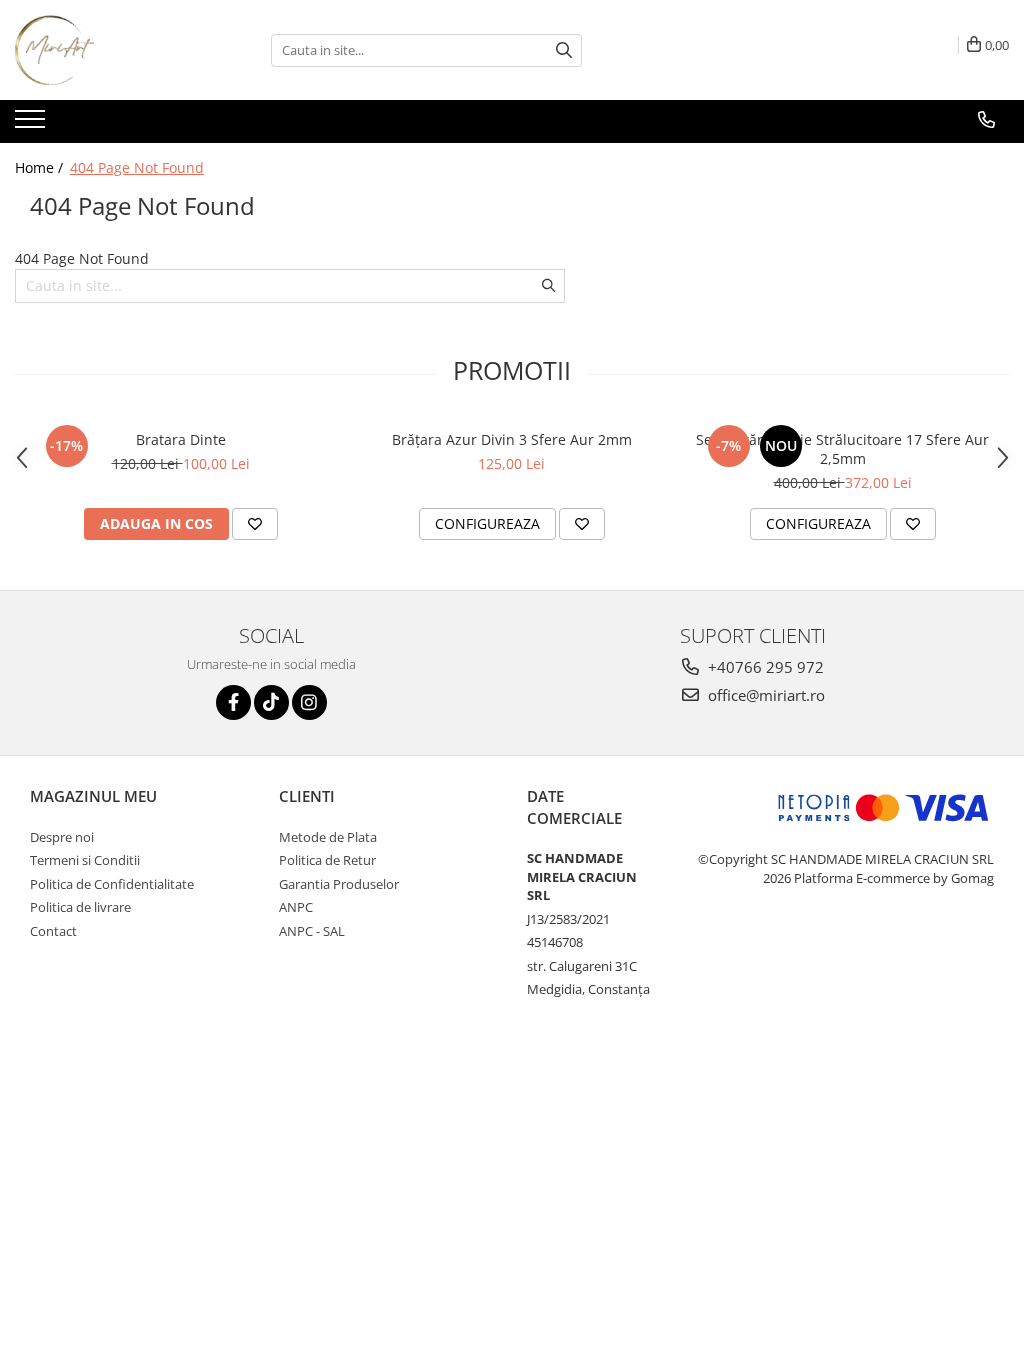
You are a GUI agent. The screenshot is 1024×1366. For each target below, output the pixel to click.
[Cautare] (564, 50)
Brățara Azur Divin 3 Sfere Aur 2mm (512, 439)
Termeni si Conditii (85, 860)
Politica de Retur (327, 860)
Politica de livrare (80, 907)
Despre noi (62, 837)
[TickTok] (271, 702)
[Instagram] (309, 702)
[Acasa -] (115, 50)
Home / (41, 167)
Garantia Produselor (339, 884)
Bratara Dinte (181, 439)
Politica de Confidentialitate (112, 884)
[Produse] (32, 125)
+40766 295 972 (764, 667)
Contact (53, 931)
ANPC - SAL (312, 931)
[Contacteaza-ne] (986, 120)
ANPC (296, 907)
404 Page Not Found (137, 167)
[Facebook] (233, 702)
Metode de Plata (328, 837)
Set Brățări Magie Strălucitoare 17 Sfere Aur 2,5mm (842, 449)
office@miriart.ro (764, 695)
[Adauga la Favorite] (255, 524)
